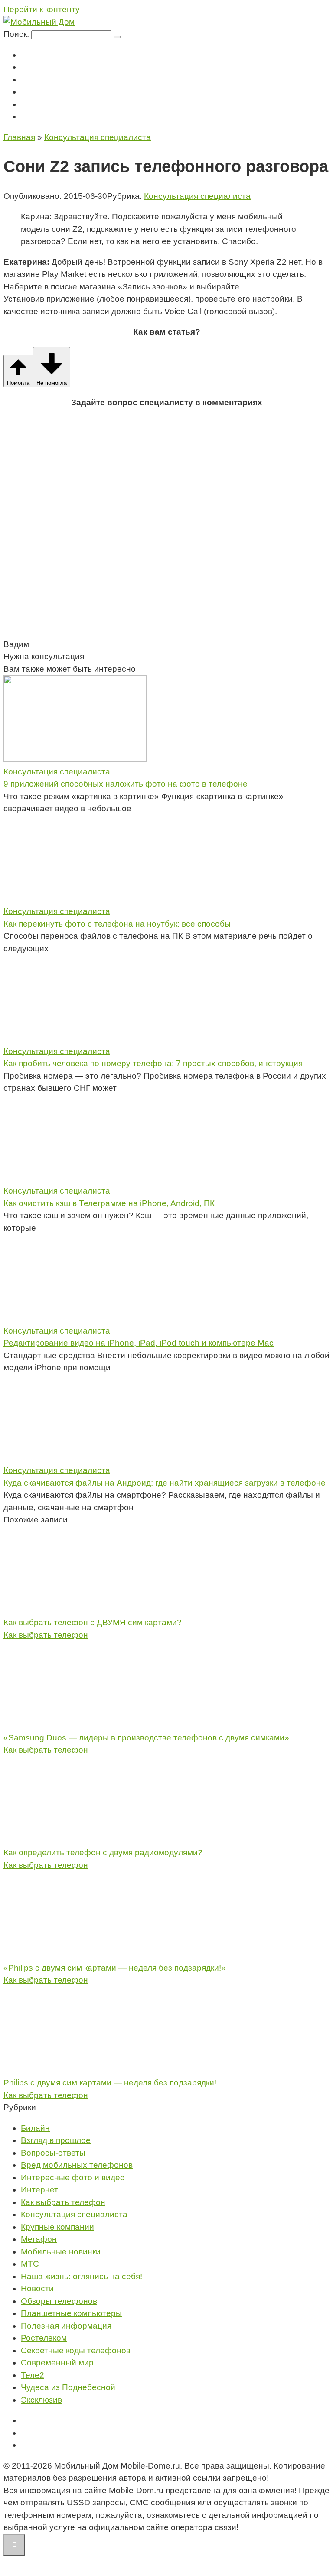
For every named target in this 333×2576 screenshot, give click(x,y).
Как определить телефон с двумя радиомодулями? (103, 1852)
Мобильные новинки (61, 2252)
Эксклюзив (41, 2400)
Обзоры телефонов (59, 2301)
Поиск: (17, 34)
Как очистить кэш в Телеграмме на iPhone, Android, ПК (109, 1203)
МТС (28, 67)
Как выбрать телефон (46, 1635)
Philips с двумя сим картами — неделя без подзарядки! (110, 2083)
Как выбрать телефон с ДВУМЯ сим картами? (93, 1622)
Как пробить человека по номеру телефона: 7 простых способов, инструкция (153, 1063)
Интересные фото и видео (73, 2178)
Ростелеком (44, 2338)
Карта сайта (40, 2445)
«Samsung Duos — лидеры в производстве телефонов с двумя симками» (146, 1738)
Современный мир (57, 2363)
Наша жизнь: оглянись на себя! (82, 2276)
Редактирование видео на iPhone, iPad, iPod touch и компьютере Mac (139, 1343)
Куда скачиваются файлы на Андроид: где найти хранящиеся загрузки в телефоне (165, 1483)
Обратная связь (46, 2433)
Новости (37, 2288)
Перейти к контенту (42, 9)
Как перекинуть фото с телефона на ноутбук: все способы (117, 924)
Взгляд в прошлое (56, 2140)
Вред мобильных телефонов (77, 2165)
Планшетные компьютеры (71, 2313)
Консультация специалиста (64, 105)
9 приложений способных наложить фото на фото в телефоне (126, 784)
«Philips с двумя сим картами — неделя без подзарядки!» (115, 1968)
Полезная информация (66, 2326)
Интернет (39, 2190)
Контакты (36, 117)
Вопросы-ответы (53, 2153)
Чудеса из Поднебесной (68, 2387)
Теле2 (30, 92)
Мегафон (36, 55)
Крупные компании (57, 2227)
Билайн (33, 80)
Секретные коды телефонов (76, 2350)
